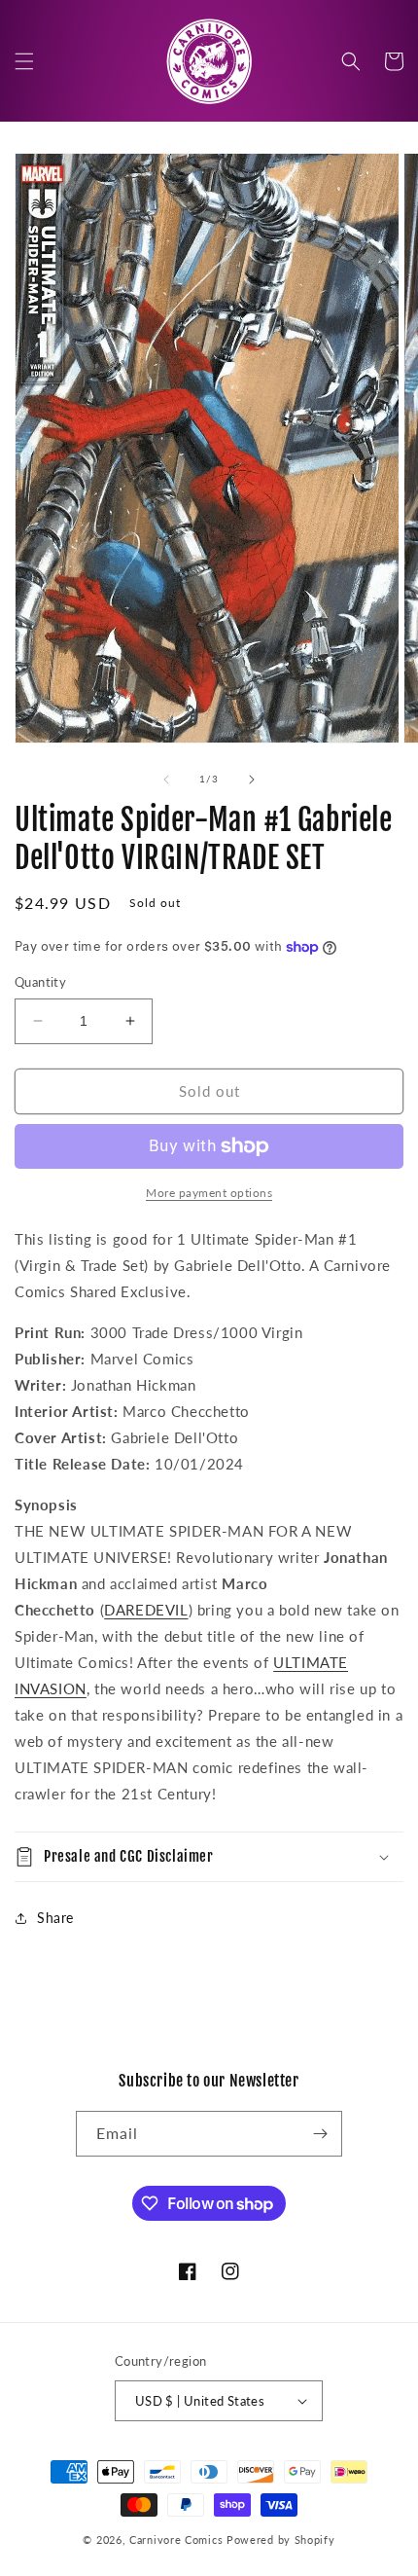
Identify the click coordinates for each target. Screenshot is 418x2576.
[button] (24, 61)
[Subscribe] (320, 2134)
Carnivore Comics (176, 2540)
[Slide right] (252, 780)
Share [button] (55, 1918)
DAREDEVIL (146, 1610)
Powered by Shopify (281, 2540)
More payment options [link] (209, 1193)
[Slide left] (166, 780)
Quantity (40, 982)
